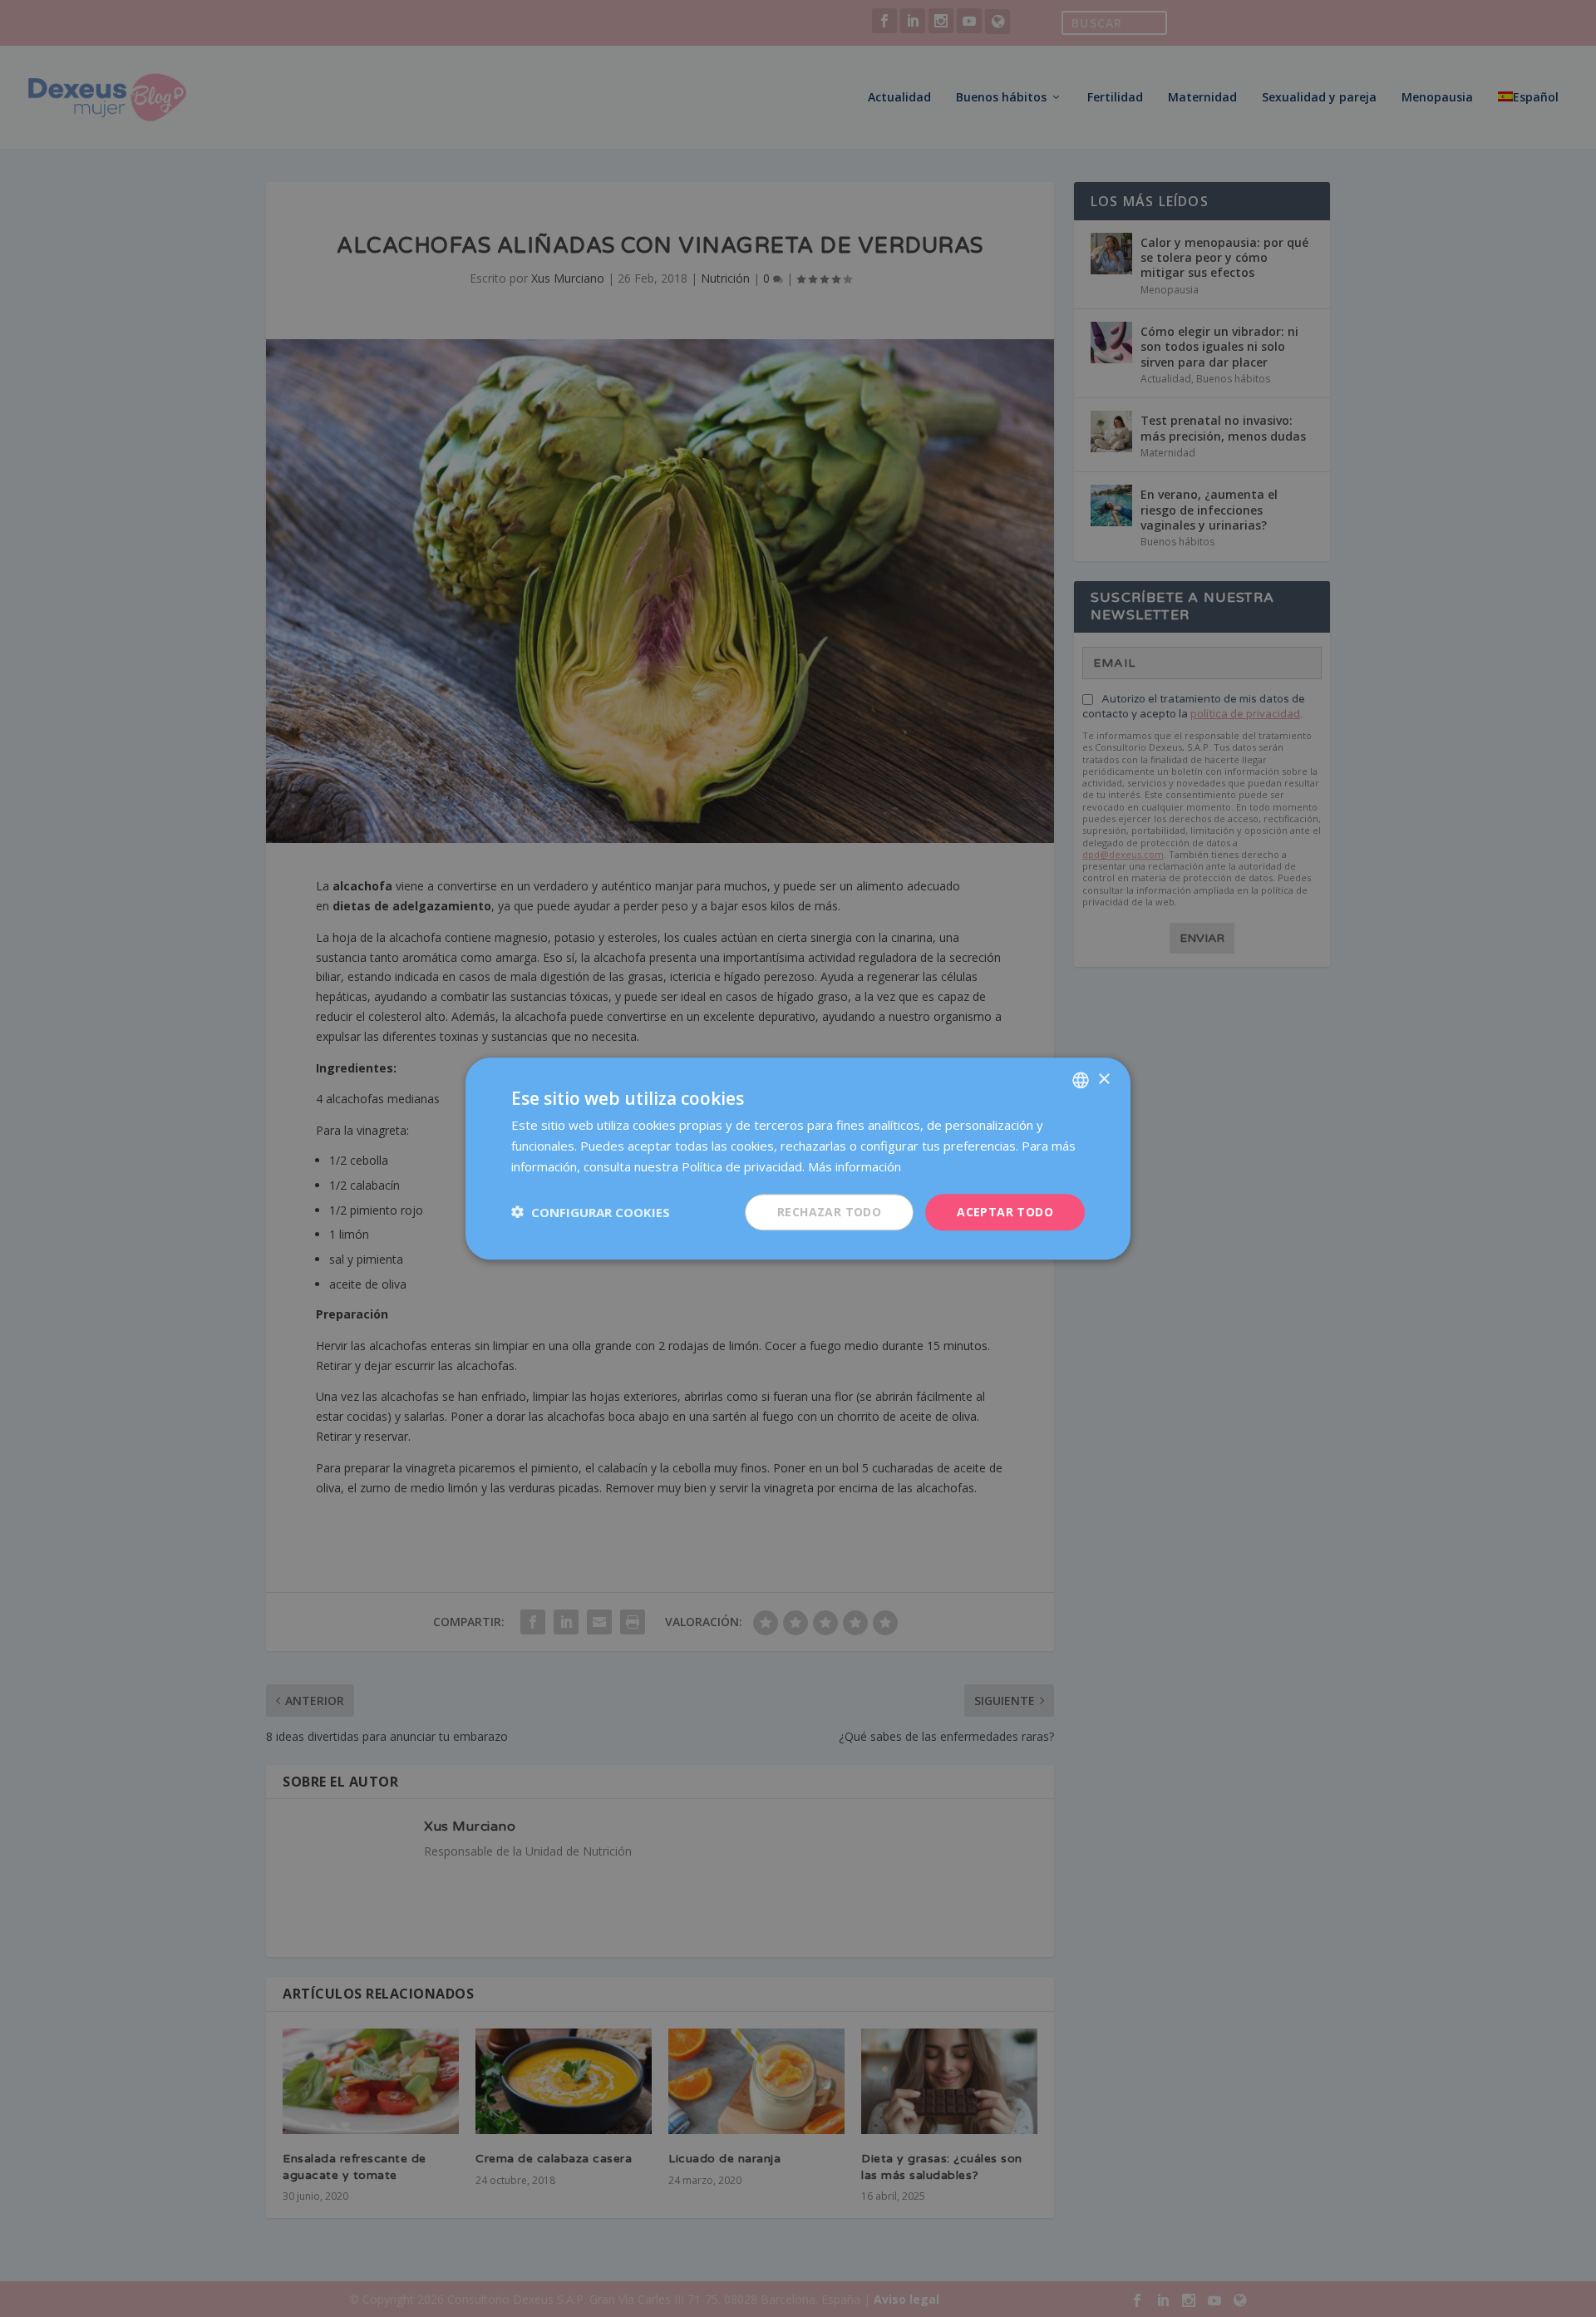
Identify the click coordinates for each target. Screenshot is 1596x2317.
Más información (855, 1166)
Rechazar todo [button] (829, 1211)
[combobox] (1081, 1080)
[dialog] (798, 1158)
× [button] (1103, 1079)
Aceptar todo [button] (1005, 1211)
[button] (591, 1212)
